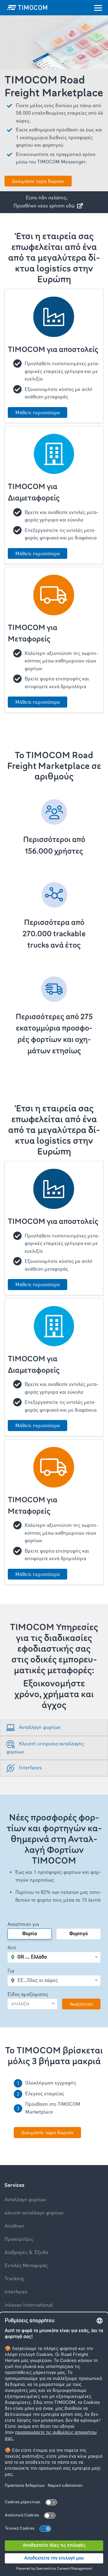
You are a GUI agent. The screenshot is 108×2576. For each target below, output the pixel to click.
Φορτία (30, 1934)
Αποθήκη (15, 2226)
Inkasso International (29, 2305)
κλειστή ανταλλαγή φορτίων (34, 2213)
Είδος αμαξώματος (28, 1995)
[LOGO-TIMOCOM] (27, 7)
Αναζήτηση (81, 2004)
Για (11, 1971)
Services (14, 2185)
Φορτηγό (79, 1934)
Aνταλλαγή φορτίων (25, 2200)
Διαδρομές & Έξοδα (26, 2253)
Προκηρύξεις (19, 2239)
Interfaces (16, 2292)
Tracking (14, 2279)
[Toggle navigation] (98, 7)
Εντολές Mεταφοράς (26, 2266)
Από (12, 1948)
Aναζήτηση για (23, 1925)
